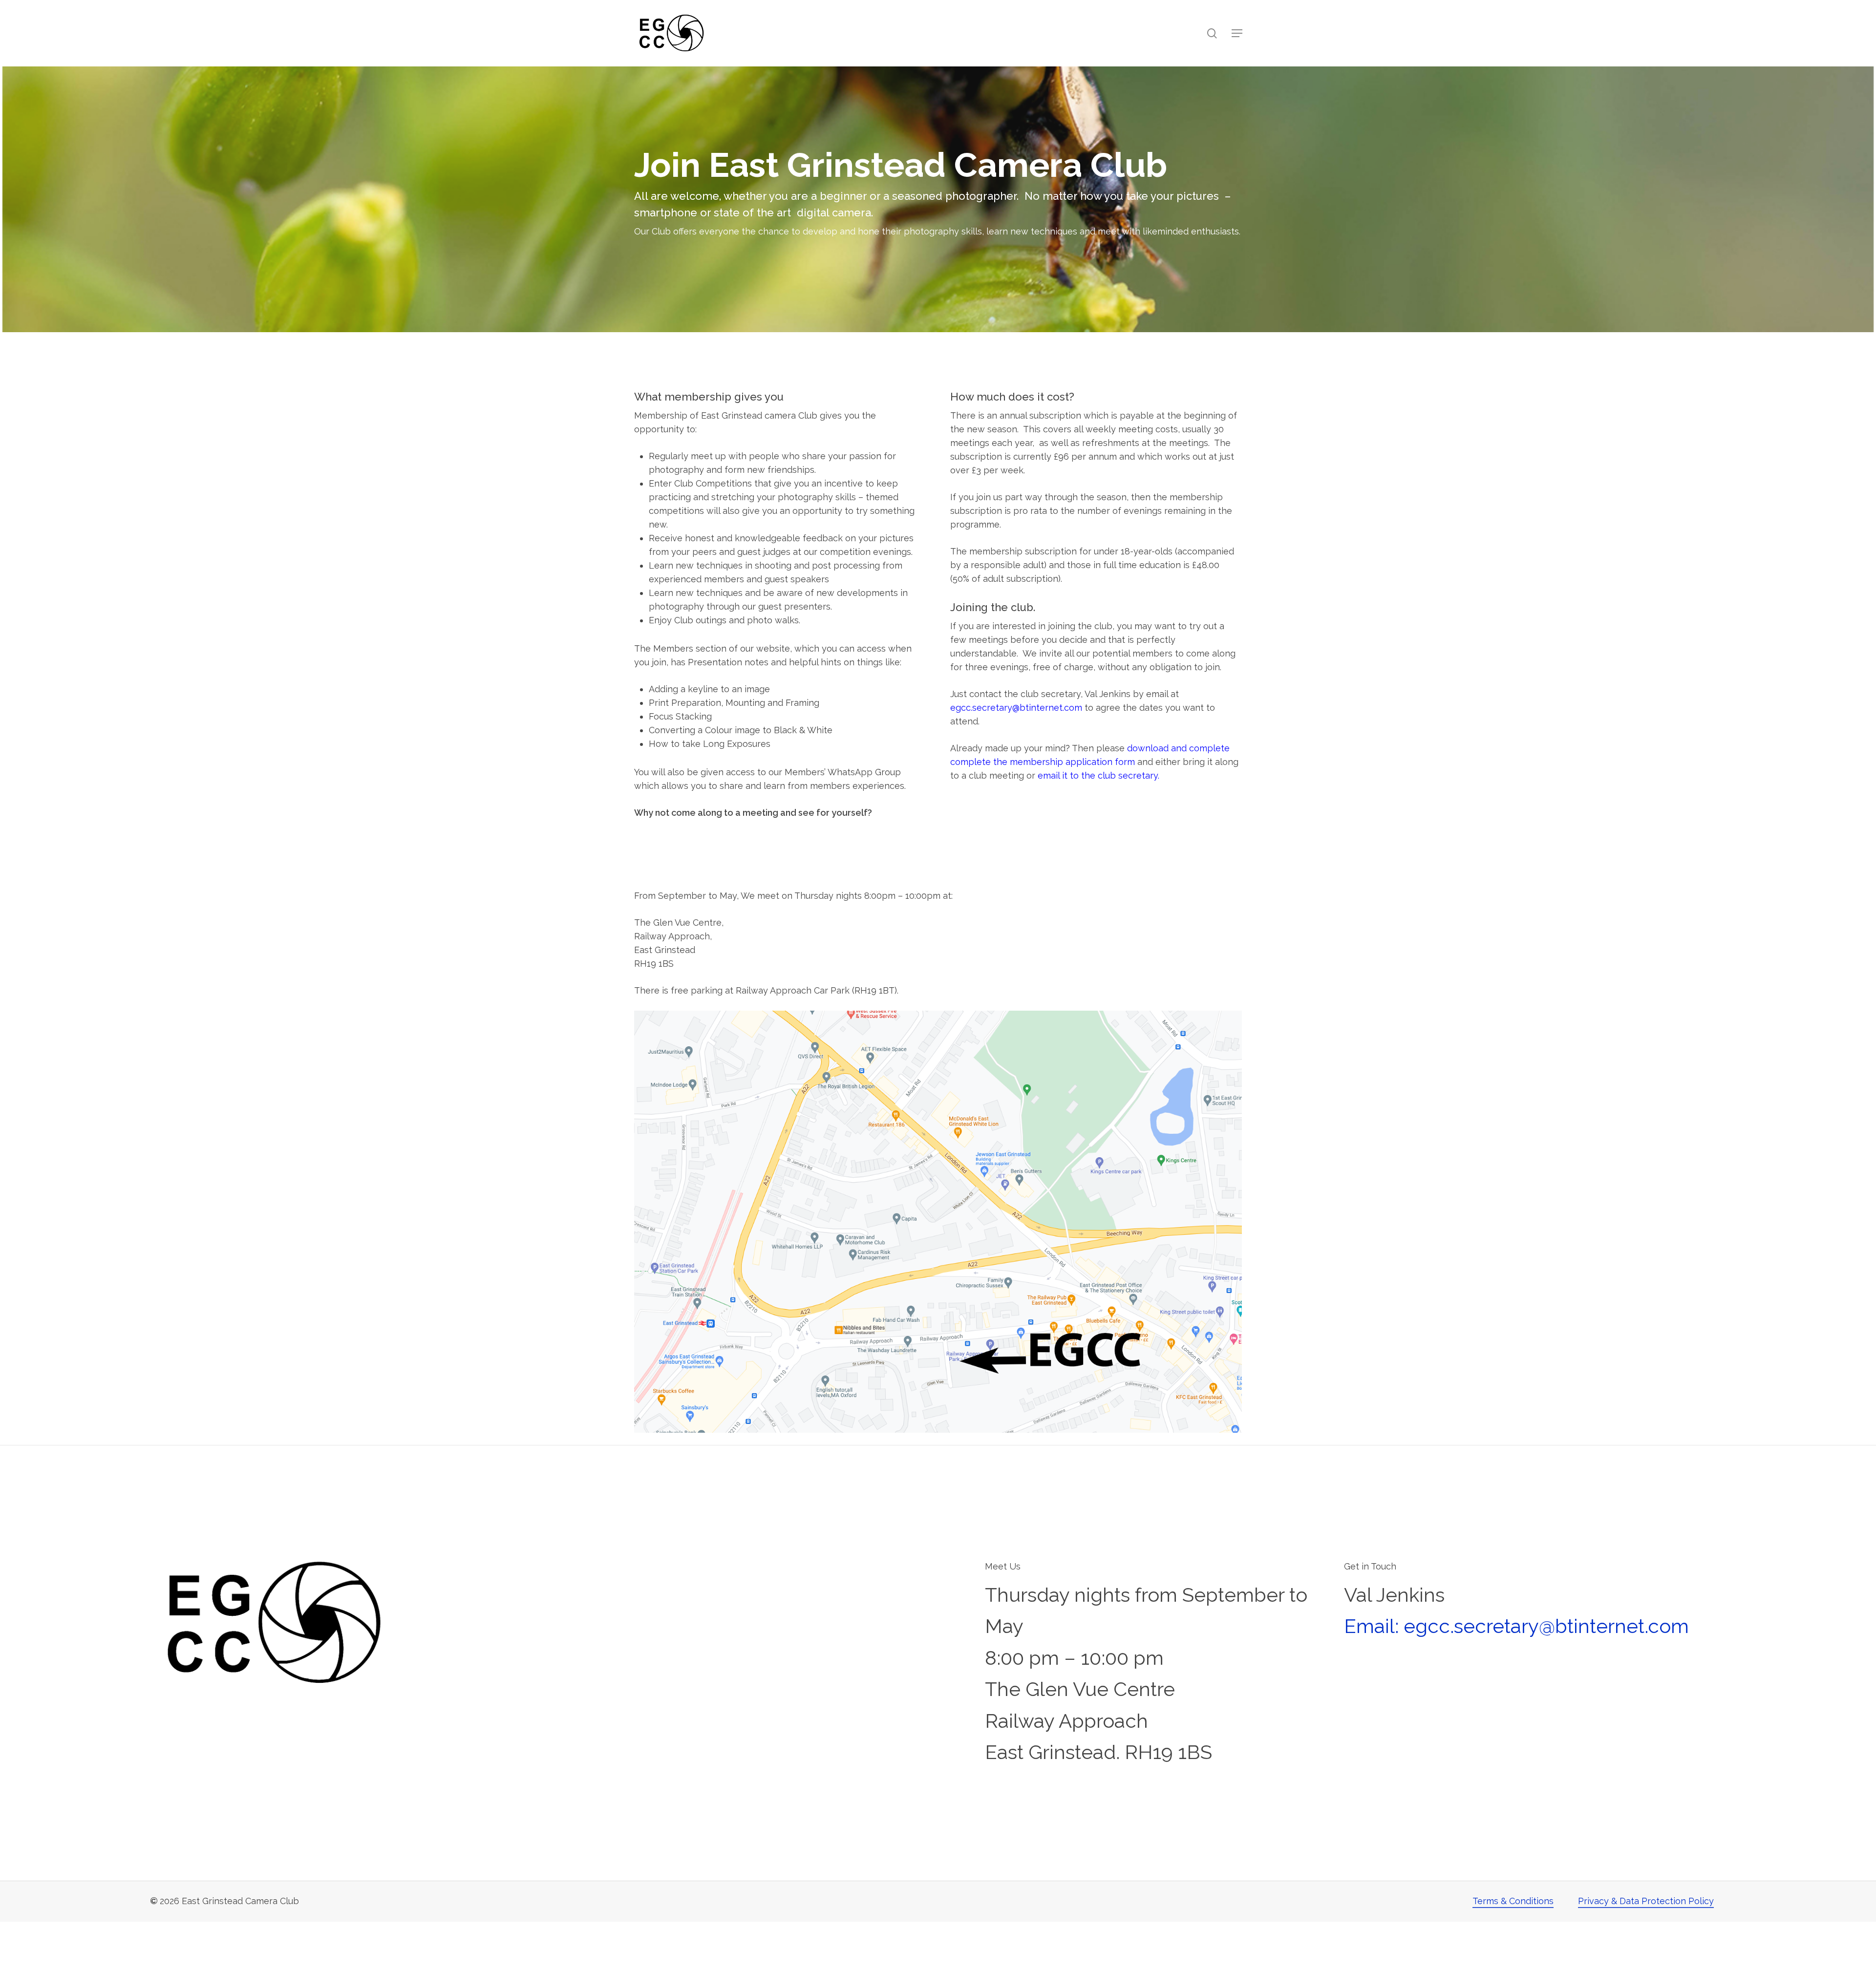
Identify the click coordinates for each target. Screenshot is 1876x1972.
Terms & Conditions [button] (1513, 1901)
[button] (1237, 33)
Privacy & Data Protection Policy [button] (1646, 1901)
